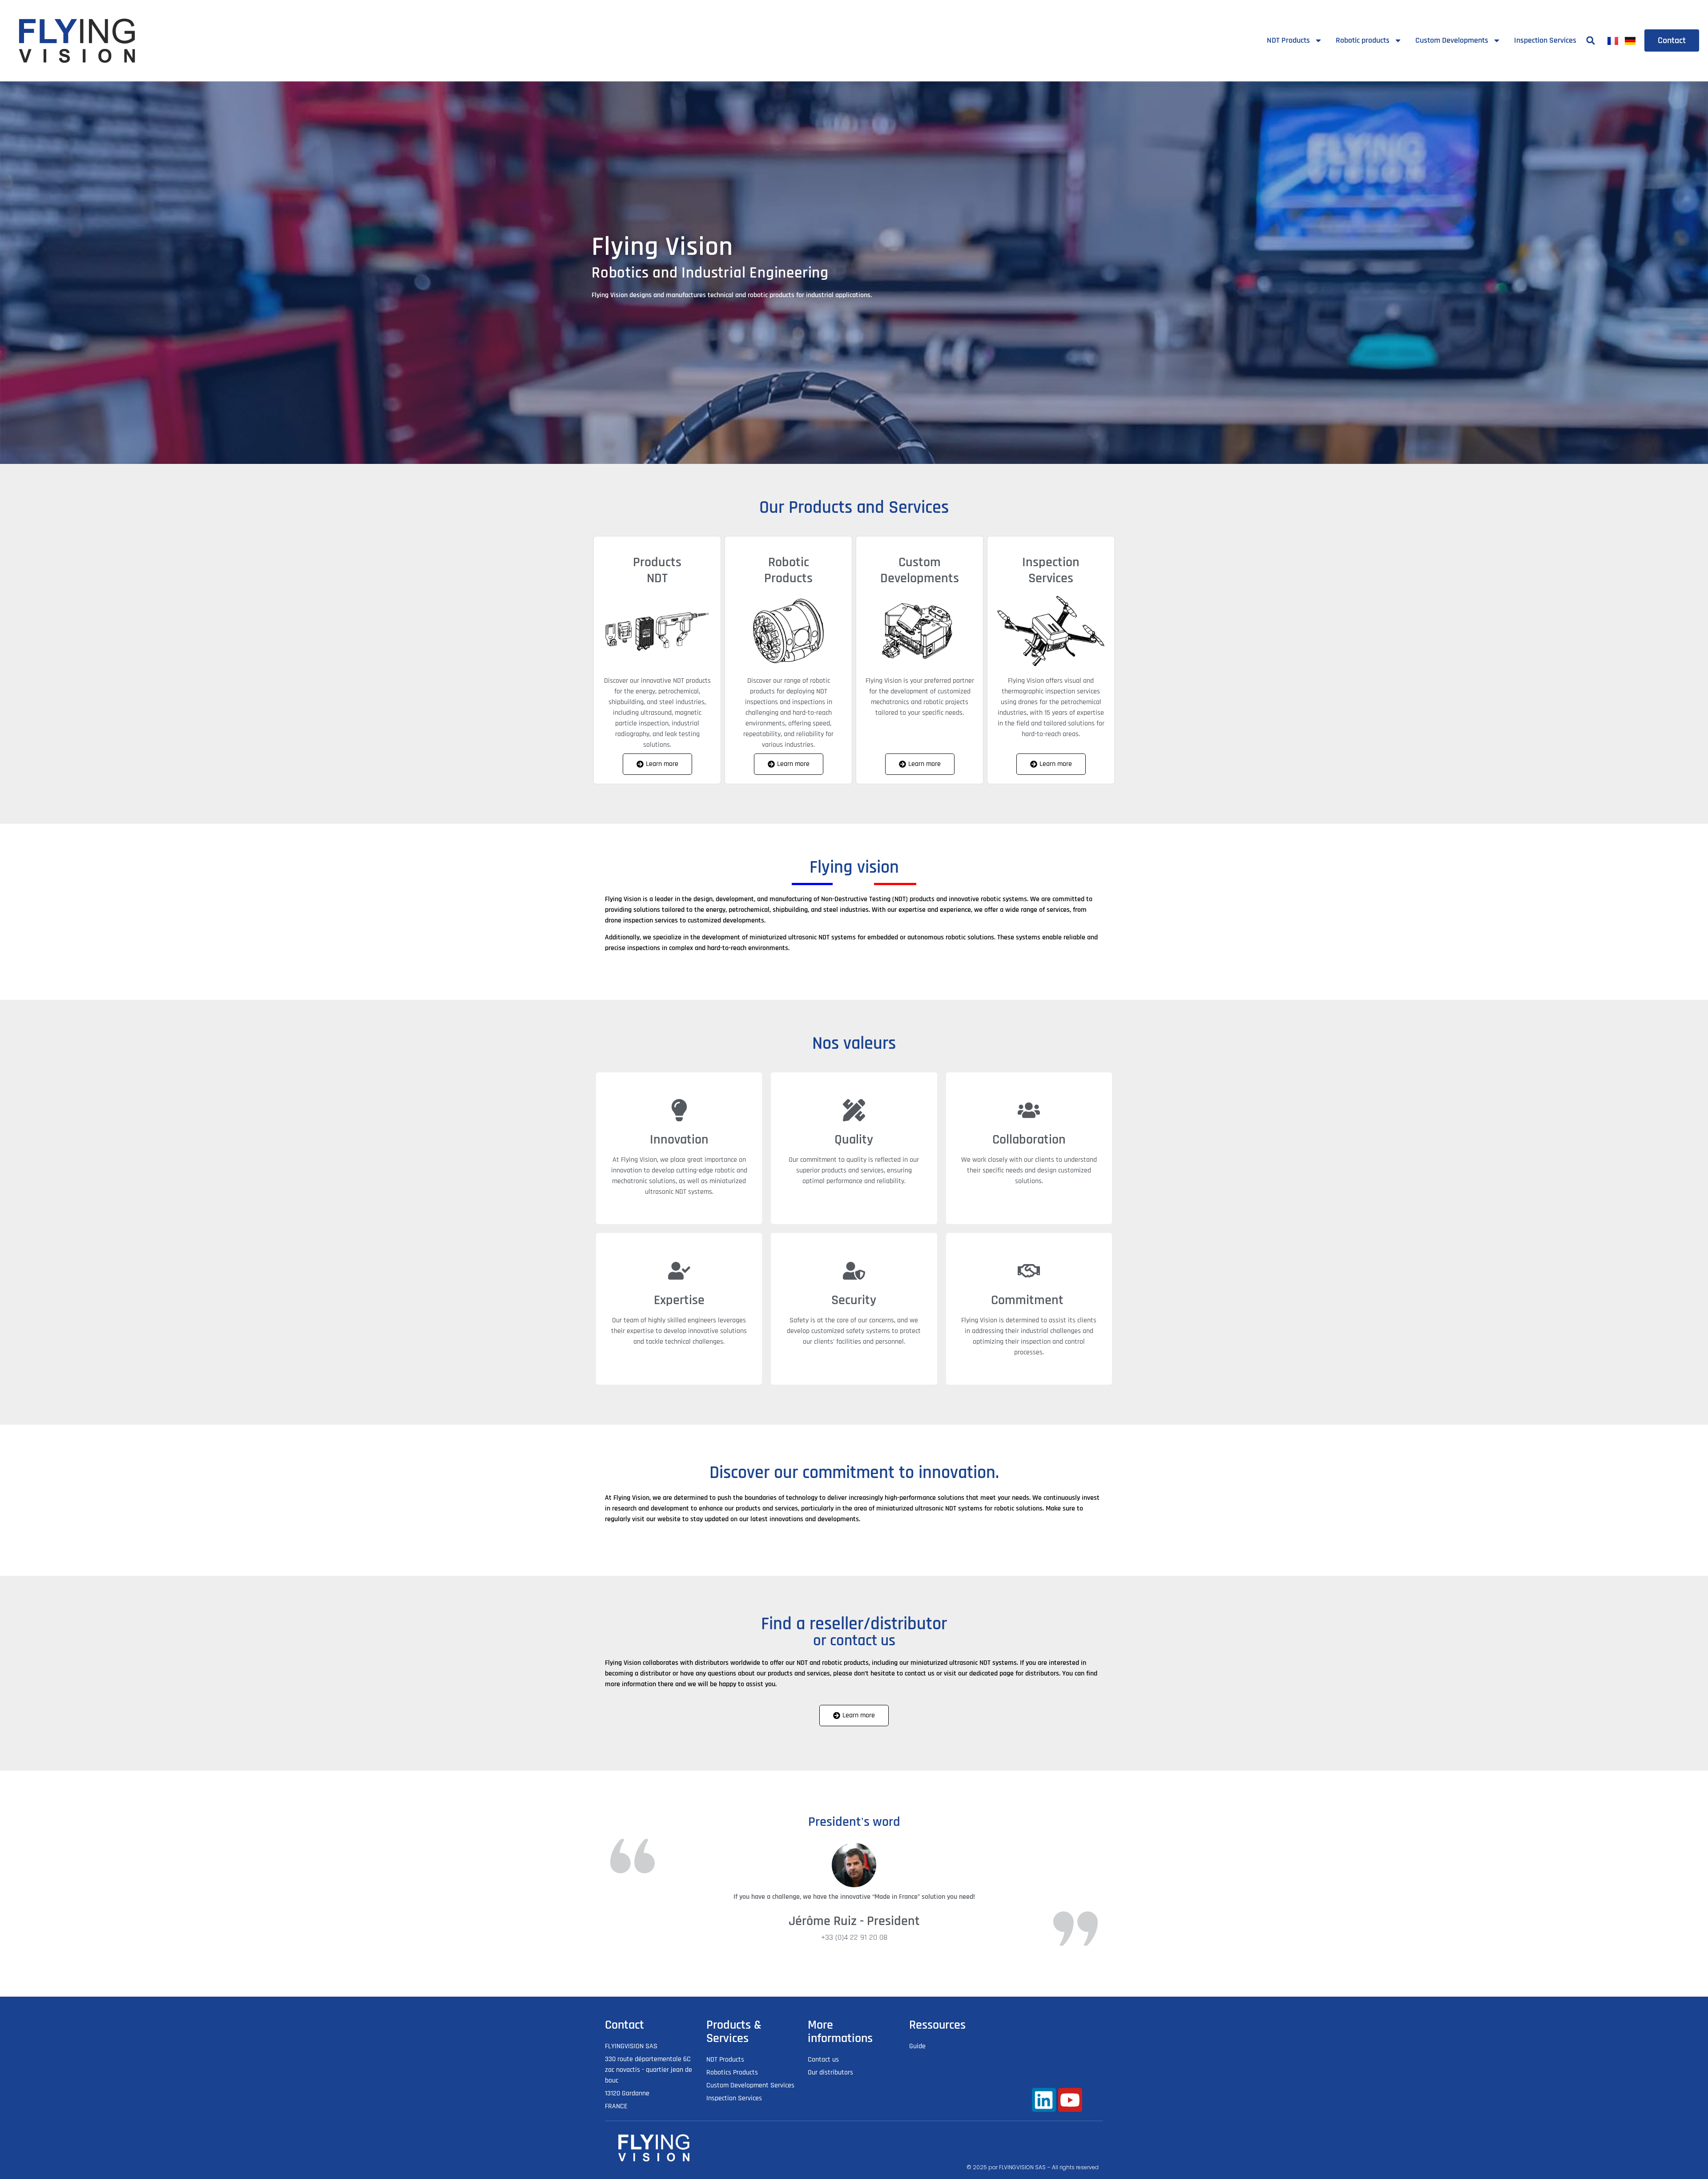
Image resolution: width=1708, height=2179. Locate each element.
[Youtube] (1070, 2100)
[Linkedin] (1044, 2100)
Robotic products (1363, 40)
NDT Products (1288, 40)
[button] (1591, 41)
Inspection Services (1545, 40)
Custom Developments (1452, 40)
